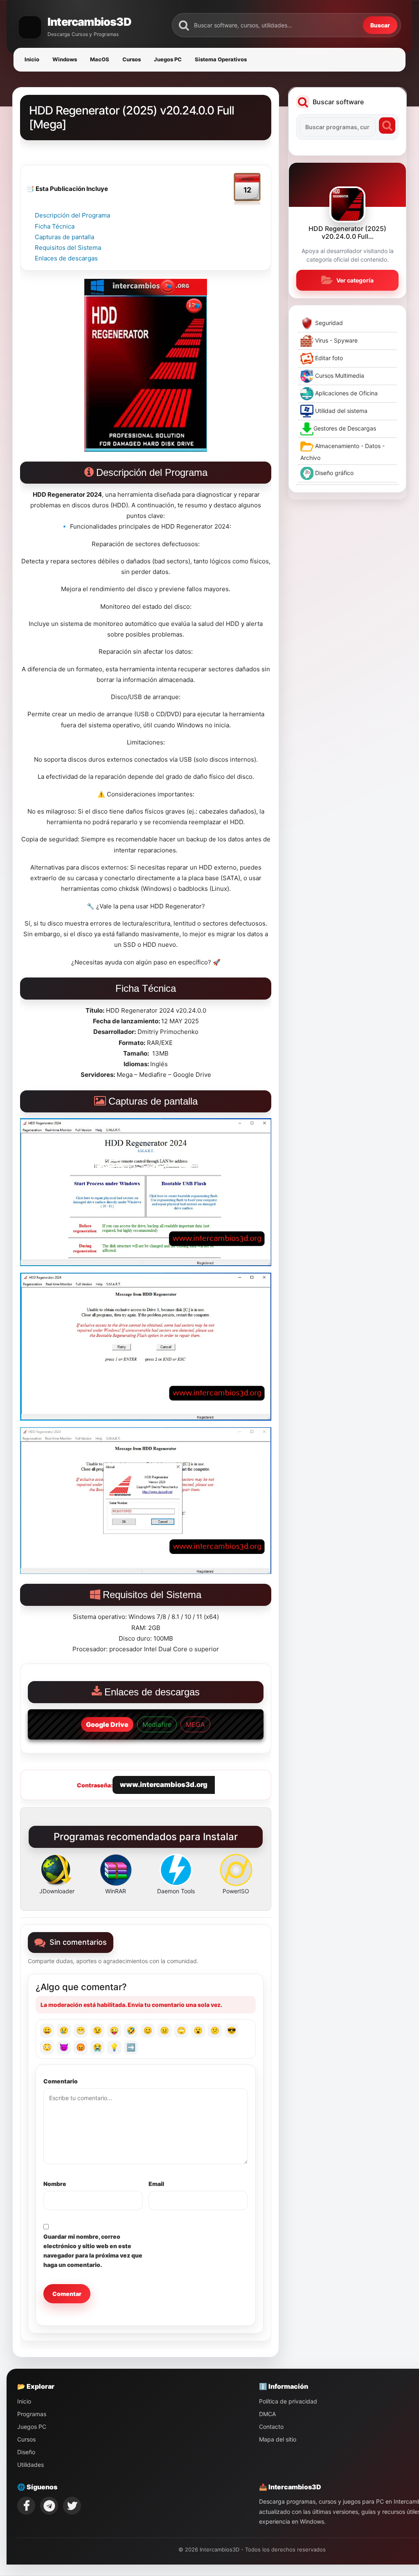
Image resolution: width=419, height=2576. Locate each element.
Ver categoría (355, 280)
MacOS (100, 59)
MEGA (195, 1724)
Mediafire (157, 1724)
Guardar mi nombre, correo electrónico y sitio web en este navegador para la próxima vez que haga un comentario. (93, 2251)
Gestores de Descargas (345, 428)
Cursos (132, 59)
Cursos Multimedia (339, 376)
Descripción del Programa (72, 215)
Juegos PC (168, 59)
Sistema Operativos (221, 59)
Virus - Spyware (336, 340)
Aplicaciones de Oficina (346, 393)
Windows (65, 59)
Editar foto (328, 358)
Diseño (26, 2452)
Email (156, 2184)
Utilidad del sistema (340, 411)
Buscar (380, 25)
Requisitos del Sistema (68, 248)
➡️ (131, 2047)
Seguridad (328, 323)
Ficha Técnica (55, 226)
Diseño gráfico (333, 473)
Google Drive (107, 1724)
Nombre (55, 2184)
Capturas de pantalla (64, 237)
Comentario (61, 2081)
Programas (32, 2414)
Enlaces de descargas (66, 258)
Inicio (32, 59)
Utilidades (30, 2465)
